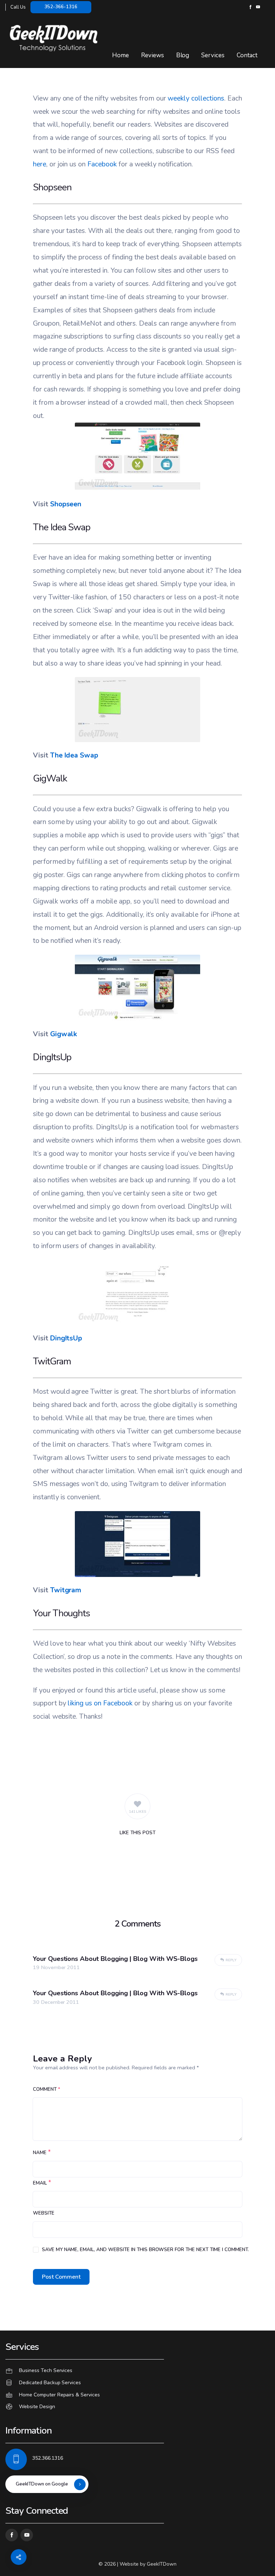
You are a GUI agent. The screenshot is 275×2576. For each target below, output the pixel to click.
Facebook (102, 164)
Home (120, 55)
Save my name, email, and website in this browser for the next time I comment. (145, 2250)
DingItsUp (66, 1338)
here (40, 164)
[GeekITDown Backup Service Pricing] (137, 2383)
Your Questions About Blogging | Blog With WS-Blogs (115, 1959)
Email (40, 2183)
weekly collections (196, 98)
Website (44, 2213)
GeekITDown (162, 2564)
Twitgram (66, 1590)
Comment (47, 2089)
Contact (247, 55)
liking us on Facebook (100, 1703)
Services (213, 55)
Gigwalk (64, 1034)
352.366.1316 (48, 2458)
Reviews (153, 55)
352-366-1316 (61, 7)
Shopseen (66, 504)
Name (40, 2153)
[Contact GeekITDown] (137, 2371)
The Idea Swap (74, 755)
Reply (231, 1960)
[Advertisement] (137, 1754)
